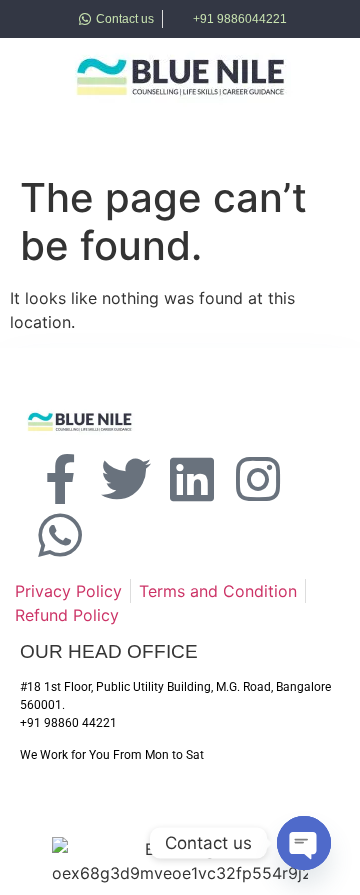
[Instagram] (258, 479)
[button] (54, 136)
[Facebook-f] (60, 479)
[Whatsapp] (60, 535)
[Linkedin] (192, 479)
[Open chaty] (304, 843)
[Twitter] (126, 479)
